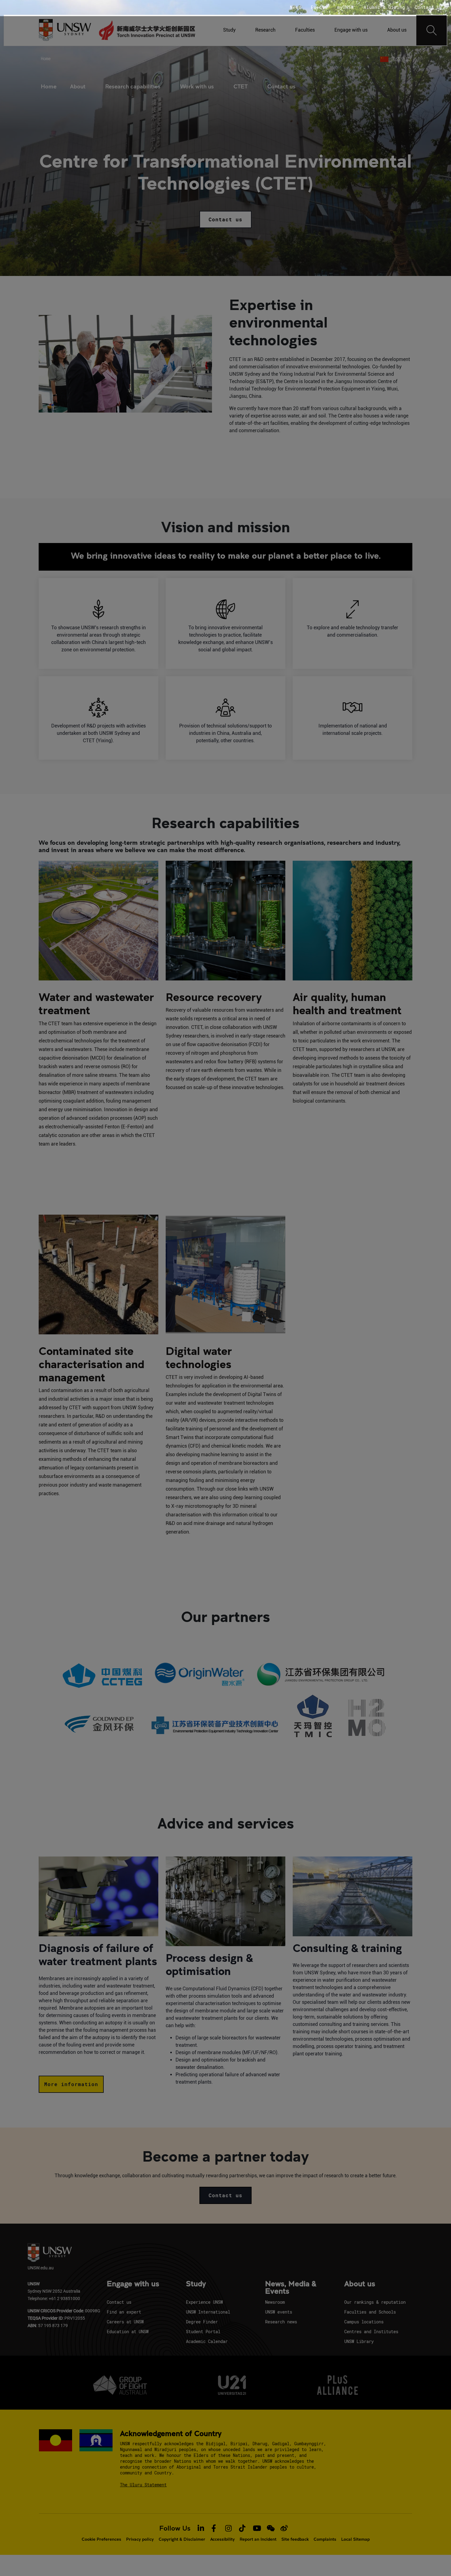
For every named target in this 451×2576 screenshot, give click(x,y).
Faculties (305, 30)
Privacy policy (140, 2539)
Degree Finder (202, 2322)
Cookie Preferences (101, 2539)
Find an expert (124, 2312)
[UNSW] (65, 31)
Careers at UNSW (125, 2322)
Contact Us (429, 7)
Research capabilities (133, 86)
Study (229, 30)
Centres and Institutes (371, 2332)
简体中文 (401, 59)
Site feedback (295, 2539)
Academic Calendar (207, 2341)
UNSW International (208, 2312)
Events (319, 7)
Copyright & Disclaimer (182, 2539)
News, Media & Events (291, 2288)
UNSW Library (359, 2341)
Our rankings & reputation (375, 2302)
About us (397, 30)
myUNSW (345, 7)
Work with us (197, 86)
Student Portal (203, 2332)
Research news (281, 2322)
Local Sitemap (355, 2539)
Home (46, 58)
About (78, 86)
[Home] (147, 30)
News (295, 7)
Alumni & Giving (384, 7)
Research (265, 30)
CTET (241, 86)
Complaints (325, 2539)
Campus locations (364, 2322)
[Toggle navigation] (432, 30)
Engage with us (351, 30)
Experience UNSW (204, 2302)
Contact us (281, 86)
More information (71, 2084)
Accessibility (222, 2539)
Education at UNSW (128, 2332)
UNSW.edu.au (41, 2268)
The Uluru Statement (143, 2485)
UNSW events (279, 2312)
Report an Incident (258, 2539)
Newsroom (275, 2302)
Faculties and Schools (370, 2312)
